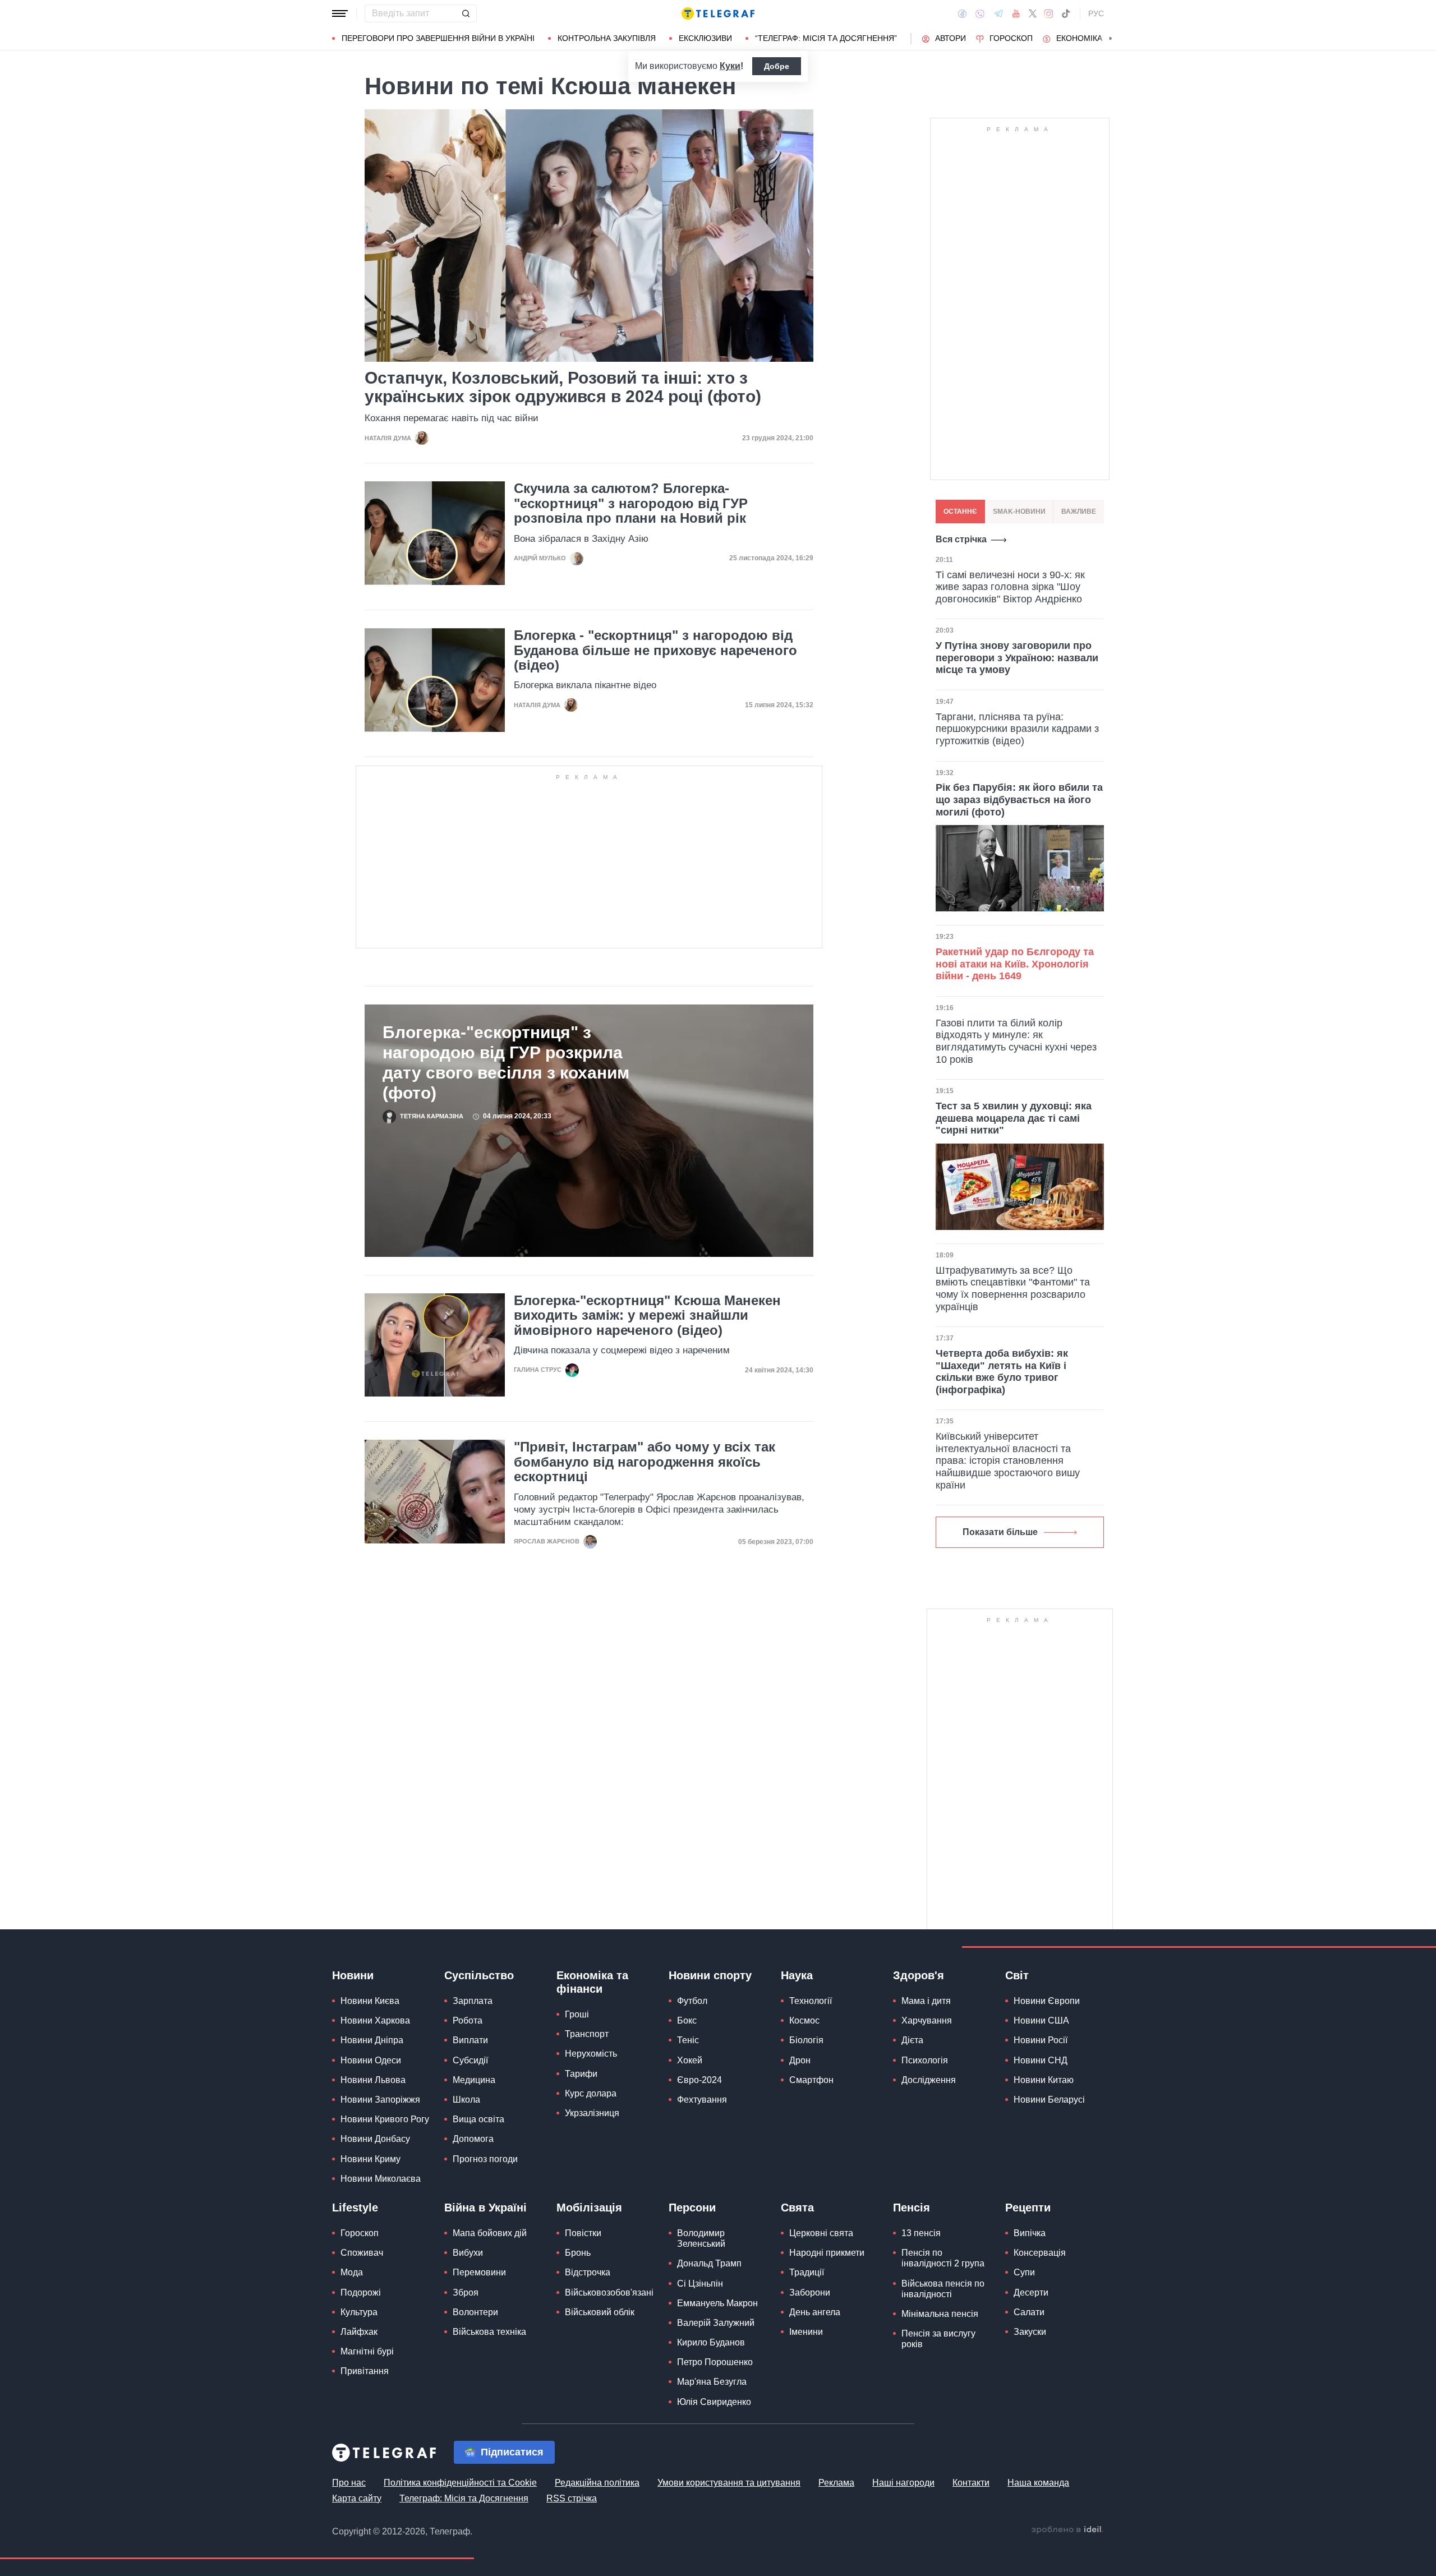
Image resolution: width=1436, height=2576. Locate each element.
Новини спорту (710, 1975)
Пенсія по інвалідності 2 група (943, 2258)
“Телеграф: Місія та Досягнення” (826, 38)
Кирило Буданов (711, 2342)
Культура (359, 2312)
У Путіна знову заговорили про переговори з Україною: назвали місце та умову (1017, 658)
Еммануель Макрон (717, 2303)
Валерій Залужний (716, 2323)
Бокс (687, 2020)
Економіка (1079, 38)
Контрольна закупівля (607, 38)
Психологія (925, 2060)
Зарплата (473, 2001)
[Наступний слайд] (1111, 39)
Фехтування (702, 2100)
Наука (797, 1975)
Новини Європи (1047, 2001)
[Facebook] (962, 13)
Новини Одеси (371, 2060)
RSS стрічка (572, 2498)
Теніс (688, 2040)
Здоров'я (919, 1975)
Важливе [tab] (1079, 511)
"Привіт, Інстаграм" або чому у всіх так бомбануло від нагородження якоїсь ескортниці (645, 1462)
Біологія (806, 2040)
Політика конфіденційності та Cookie (460, 2483)
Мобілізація (589, 2208)
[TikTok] (1066, 13)
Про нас (349, 2483)
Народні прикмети (827, 2253)
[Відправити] (466, 13)
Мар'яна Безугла (712, 2382)
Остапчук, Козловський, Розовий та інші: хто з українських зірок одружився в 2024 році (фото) (563, 387)
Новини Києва (370, 2001)
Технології (811, 2001)
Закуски (1030, 2332)
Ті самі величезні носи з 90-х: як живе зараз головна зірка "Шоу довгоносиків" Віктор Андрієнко (1010, 587)
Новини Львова (373, 2080)
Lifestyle (355, 2208)
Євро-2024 (699, 2080)
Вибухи (468, 2253)
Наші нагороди (903, 2483)
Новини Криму (370, 2159)
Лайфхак (359, 2332)
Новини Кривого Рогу (385, 2119)
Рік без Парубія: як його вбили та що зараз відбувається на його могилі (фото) (1019, 799)
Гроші (577, 2014)
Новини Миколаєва (381, 2179)
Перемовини (479, 2272)
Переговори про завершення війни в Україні (438, 38)
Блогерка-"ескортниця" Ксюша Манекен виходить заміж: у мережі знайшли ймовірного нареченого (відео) (647, 1315)
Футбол (692, 2001)
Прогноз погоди (485, 2159)
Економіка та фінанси (592, 1982)
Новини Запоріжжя (380, 2100)
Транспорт (587, 2034)
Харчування (927, 2020)
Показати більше (1000, 1532)
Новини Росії (1041, 2040)
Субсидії (470, 2060)
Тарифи (581, 2074)
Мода (352, 2272)
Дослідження (929, 2080)
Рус (1096, 13)
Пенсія (912, 2208)
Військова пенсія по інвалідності (943, 2289)
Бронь (578, 2253)
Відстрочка (588, 2272)
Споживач (362, 2253)
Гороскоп (1011, 38)
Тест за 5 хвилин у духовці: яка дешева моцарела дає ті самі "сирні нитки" (1014, 1118)
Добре (777, 66)
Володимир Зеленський (701, 2238)
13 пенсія (921, 2233)
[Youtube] (1016, 13)
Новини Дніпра (372, 2040)
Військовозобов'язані (609, 2292)
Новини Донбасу (375, 2139)
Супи (1024, 2272)
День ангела (815, 2312)
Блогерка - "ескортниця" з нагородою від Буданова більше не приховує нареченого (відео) (655, 650)
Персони (692, 2208)
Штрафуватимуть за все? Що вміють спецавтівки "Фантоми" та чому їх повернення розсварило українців (1013, 1289)
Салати (1029, 2312)
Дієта (912, 2040)
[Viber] (980, 14)
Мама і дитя (926, 2001)
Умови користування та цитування (729, 2483)
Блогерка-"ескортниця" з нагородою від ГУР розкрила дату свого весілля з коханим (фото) (506, 1063)
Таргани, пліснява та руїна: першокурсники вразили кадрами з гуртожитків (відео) (1017, 729)
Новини (353, 1975)
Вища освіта (478, 2119)
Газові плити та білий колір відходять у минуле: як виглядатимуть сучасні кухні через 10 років (1016, 1041)
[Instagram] (1049, 13)
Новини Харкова (375, 2020)
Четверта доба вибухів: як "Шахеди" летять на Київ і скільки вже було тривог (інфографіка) (1002, 1372)
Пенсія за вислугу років (938, 2339)
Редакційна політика (597, 2483)
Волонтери (475, 2312)
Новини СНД (1041, 2060)
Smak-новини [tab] (1019, 511)
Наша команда (1038, 2483)
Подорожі (361, 2292)
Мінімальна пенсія (940, 2314)
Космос (804, 2020)
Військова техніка (489, 2332)
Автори (951, 38)
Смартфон (811, 2080)
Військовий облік (600, 2312)
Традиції (807, 2272)
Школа (466, 2100)
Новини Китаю (1044, 2080)
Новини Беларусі (1049, 2100)
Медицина (474, 2080)
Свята (797, 2208)
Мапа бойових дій (490, 2233)
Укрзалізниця (592, 2113)
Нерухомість (591, 2054)
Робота (468, 2020)
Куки (730, 66)
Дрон (800, 2060)
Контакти (971, 2483)
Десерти (1031, 2292)
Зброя (466, 2292)
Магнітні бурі (367, 2351)
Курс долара (591, 2093)
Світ (1017, 1975)
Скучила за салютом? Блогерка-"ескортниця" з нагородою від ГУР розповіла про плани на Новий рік (631, 503)
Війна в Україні (485, 2208)
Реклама (836, 2483)
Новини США (1041, 2020)
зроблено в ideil (1067, 2530)
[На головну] (718, 13)
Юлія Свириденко (714, 2402)
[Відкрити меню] (340, 13)
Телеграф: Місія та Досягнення (464, 2498)
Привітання (365, 2371)
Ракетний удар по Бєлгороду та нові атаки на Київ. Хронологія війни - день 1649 (1015, 964)
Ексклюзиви (705, 38)
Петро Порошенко (715, 2362)
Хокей (690, 2060)
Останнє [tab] (960, 511)
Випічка (1030, 2233)
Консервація (1040, 2253)
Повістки (583, 2233)
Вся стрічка (961, 539)
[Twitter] (1033, 13)
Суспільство (479, 1975)
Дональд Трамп (709, 2263)
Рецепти (1028, 2208)
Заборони (810, 2292)
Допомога (473, 2139)
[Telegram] (998, 13)
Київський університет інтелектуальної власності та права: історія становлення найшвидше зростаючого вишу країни (1008, 1460)
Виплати (470, 2040)
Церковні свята (821, 2233)
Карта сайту (357, 2498)
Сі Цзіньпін (700, 2284)
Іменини (806, 2332)
